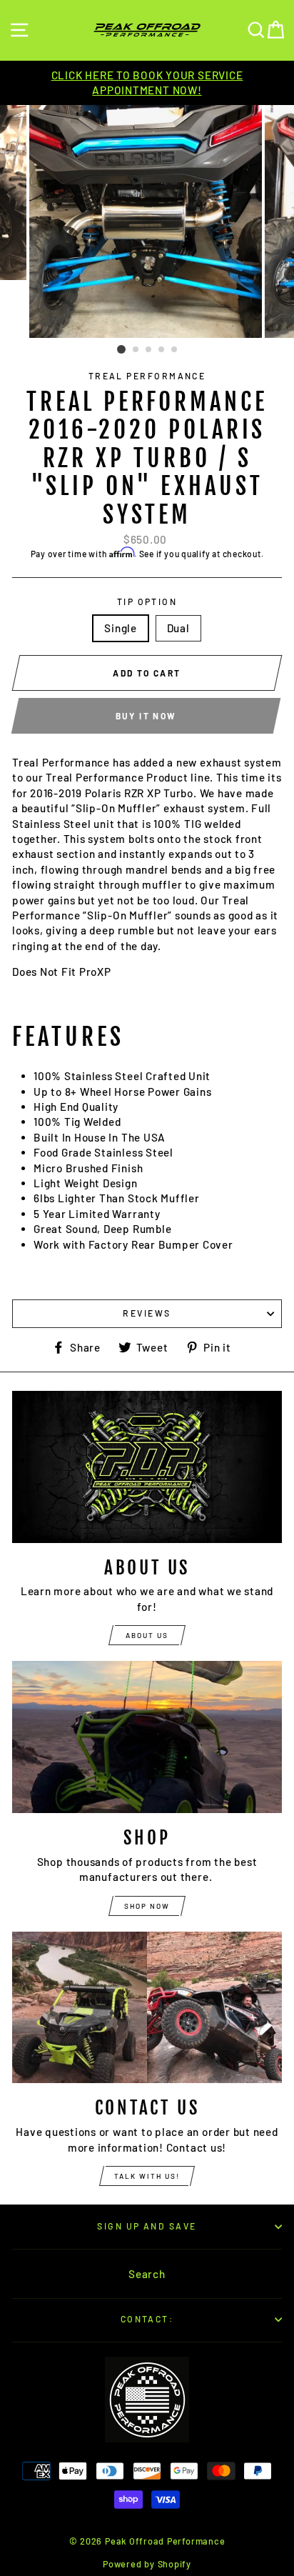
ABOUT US (147, 1635)
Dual (178, 628)
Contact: (147, 2319)
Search (147, 2274)
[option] (147, 83)
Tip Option (147, 601)
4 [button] (162, 350)
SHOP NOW (147, 1906)
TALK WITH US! (147, 2176)
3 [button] (149, 350)
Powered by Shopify (147, 2564)
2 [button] (136, 350)
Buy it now (146, 716)
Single (121, 628)
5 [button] (175, 350)
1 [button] (121, 349)
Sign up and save (147, 2226)
